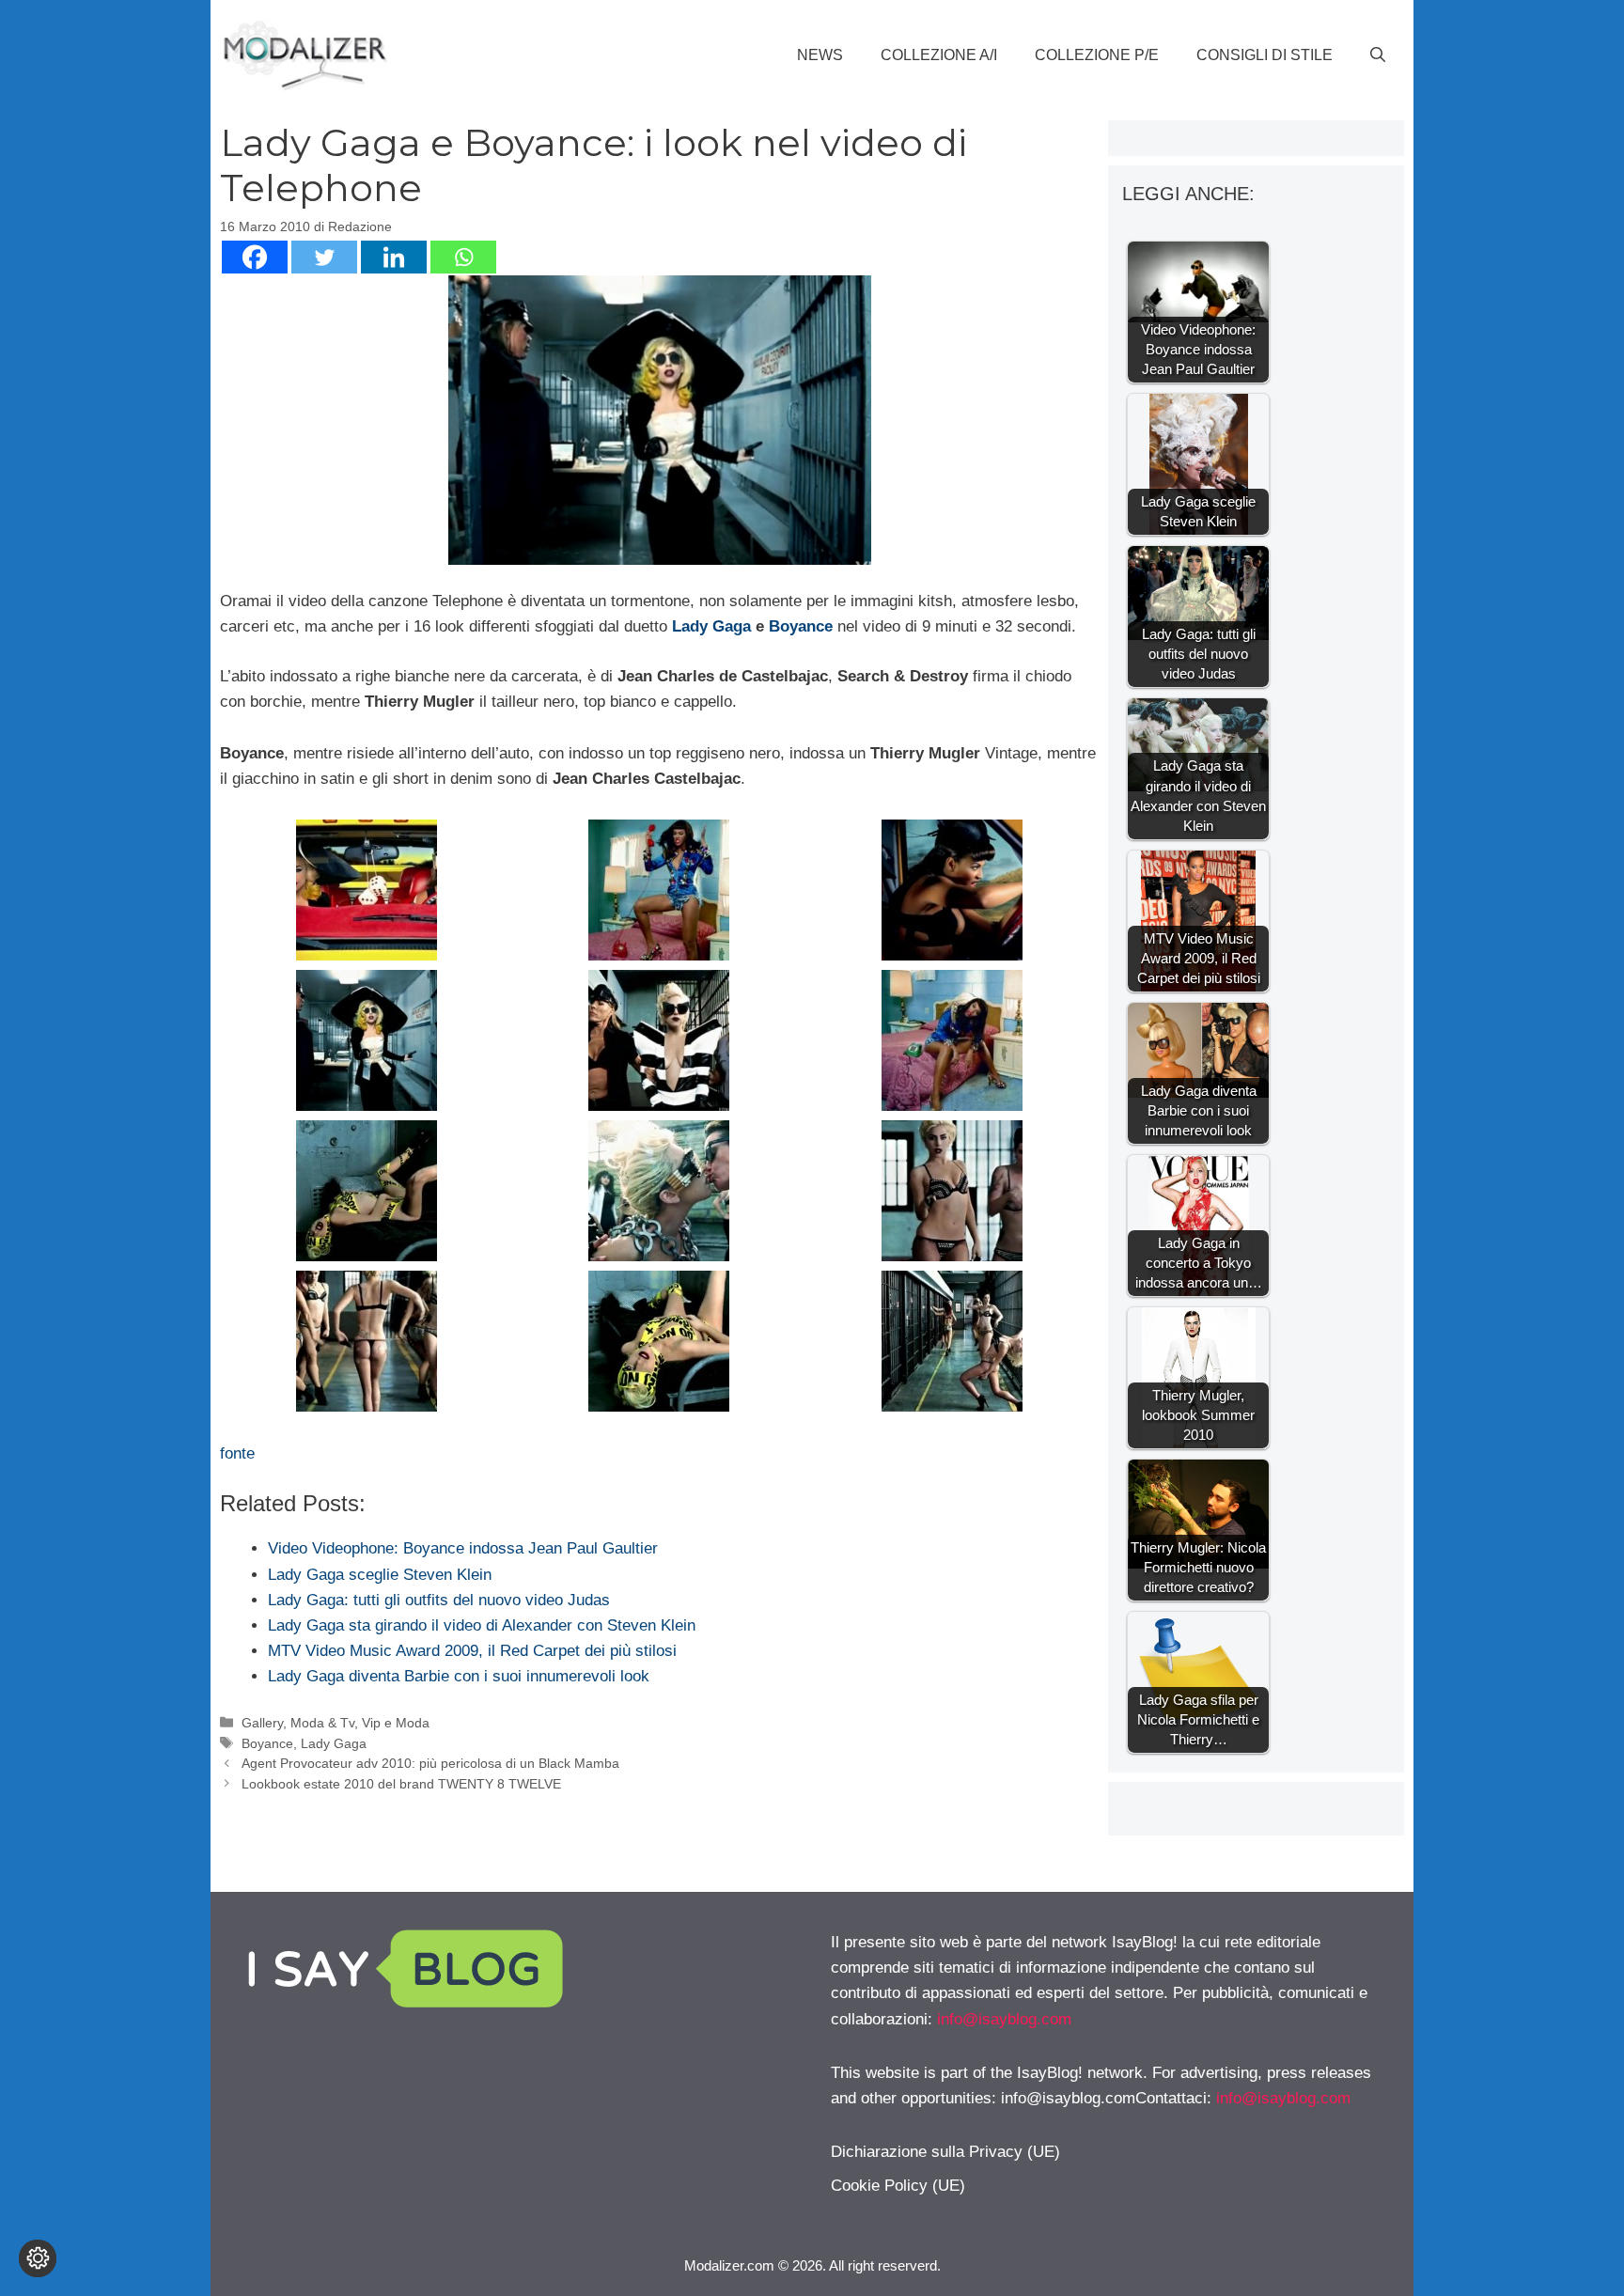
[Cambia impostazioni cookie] (38, 2258)
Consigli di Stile (1265, 55)
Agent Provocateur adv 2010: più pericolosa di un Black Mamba (430, 1763)
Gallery (262, 1723)
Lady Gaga (711, 626)
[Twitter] (324, 257)
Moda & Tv (322, 1723)
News (820, 55)
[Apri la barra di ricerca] (1378, 55)
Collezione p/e (1097, 55)
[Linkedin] (394, 257)
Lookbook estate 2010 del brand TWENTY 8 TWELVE (401, 1784)
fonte (237, 1453)
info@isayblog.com (1004, 2019)
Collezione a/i (939, 55)
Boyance (801, 626)
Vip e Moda (396, 1723)
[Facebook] (255, 257)
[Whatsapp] (463, 257)
